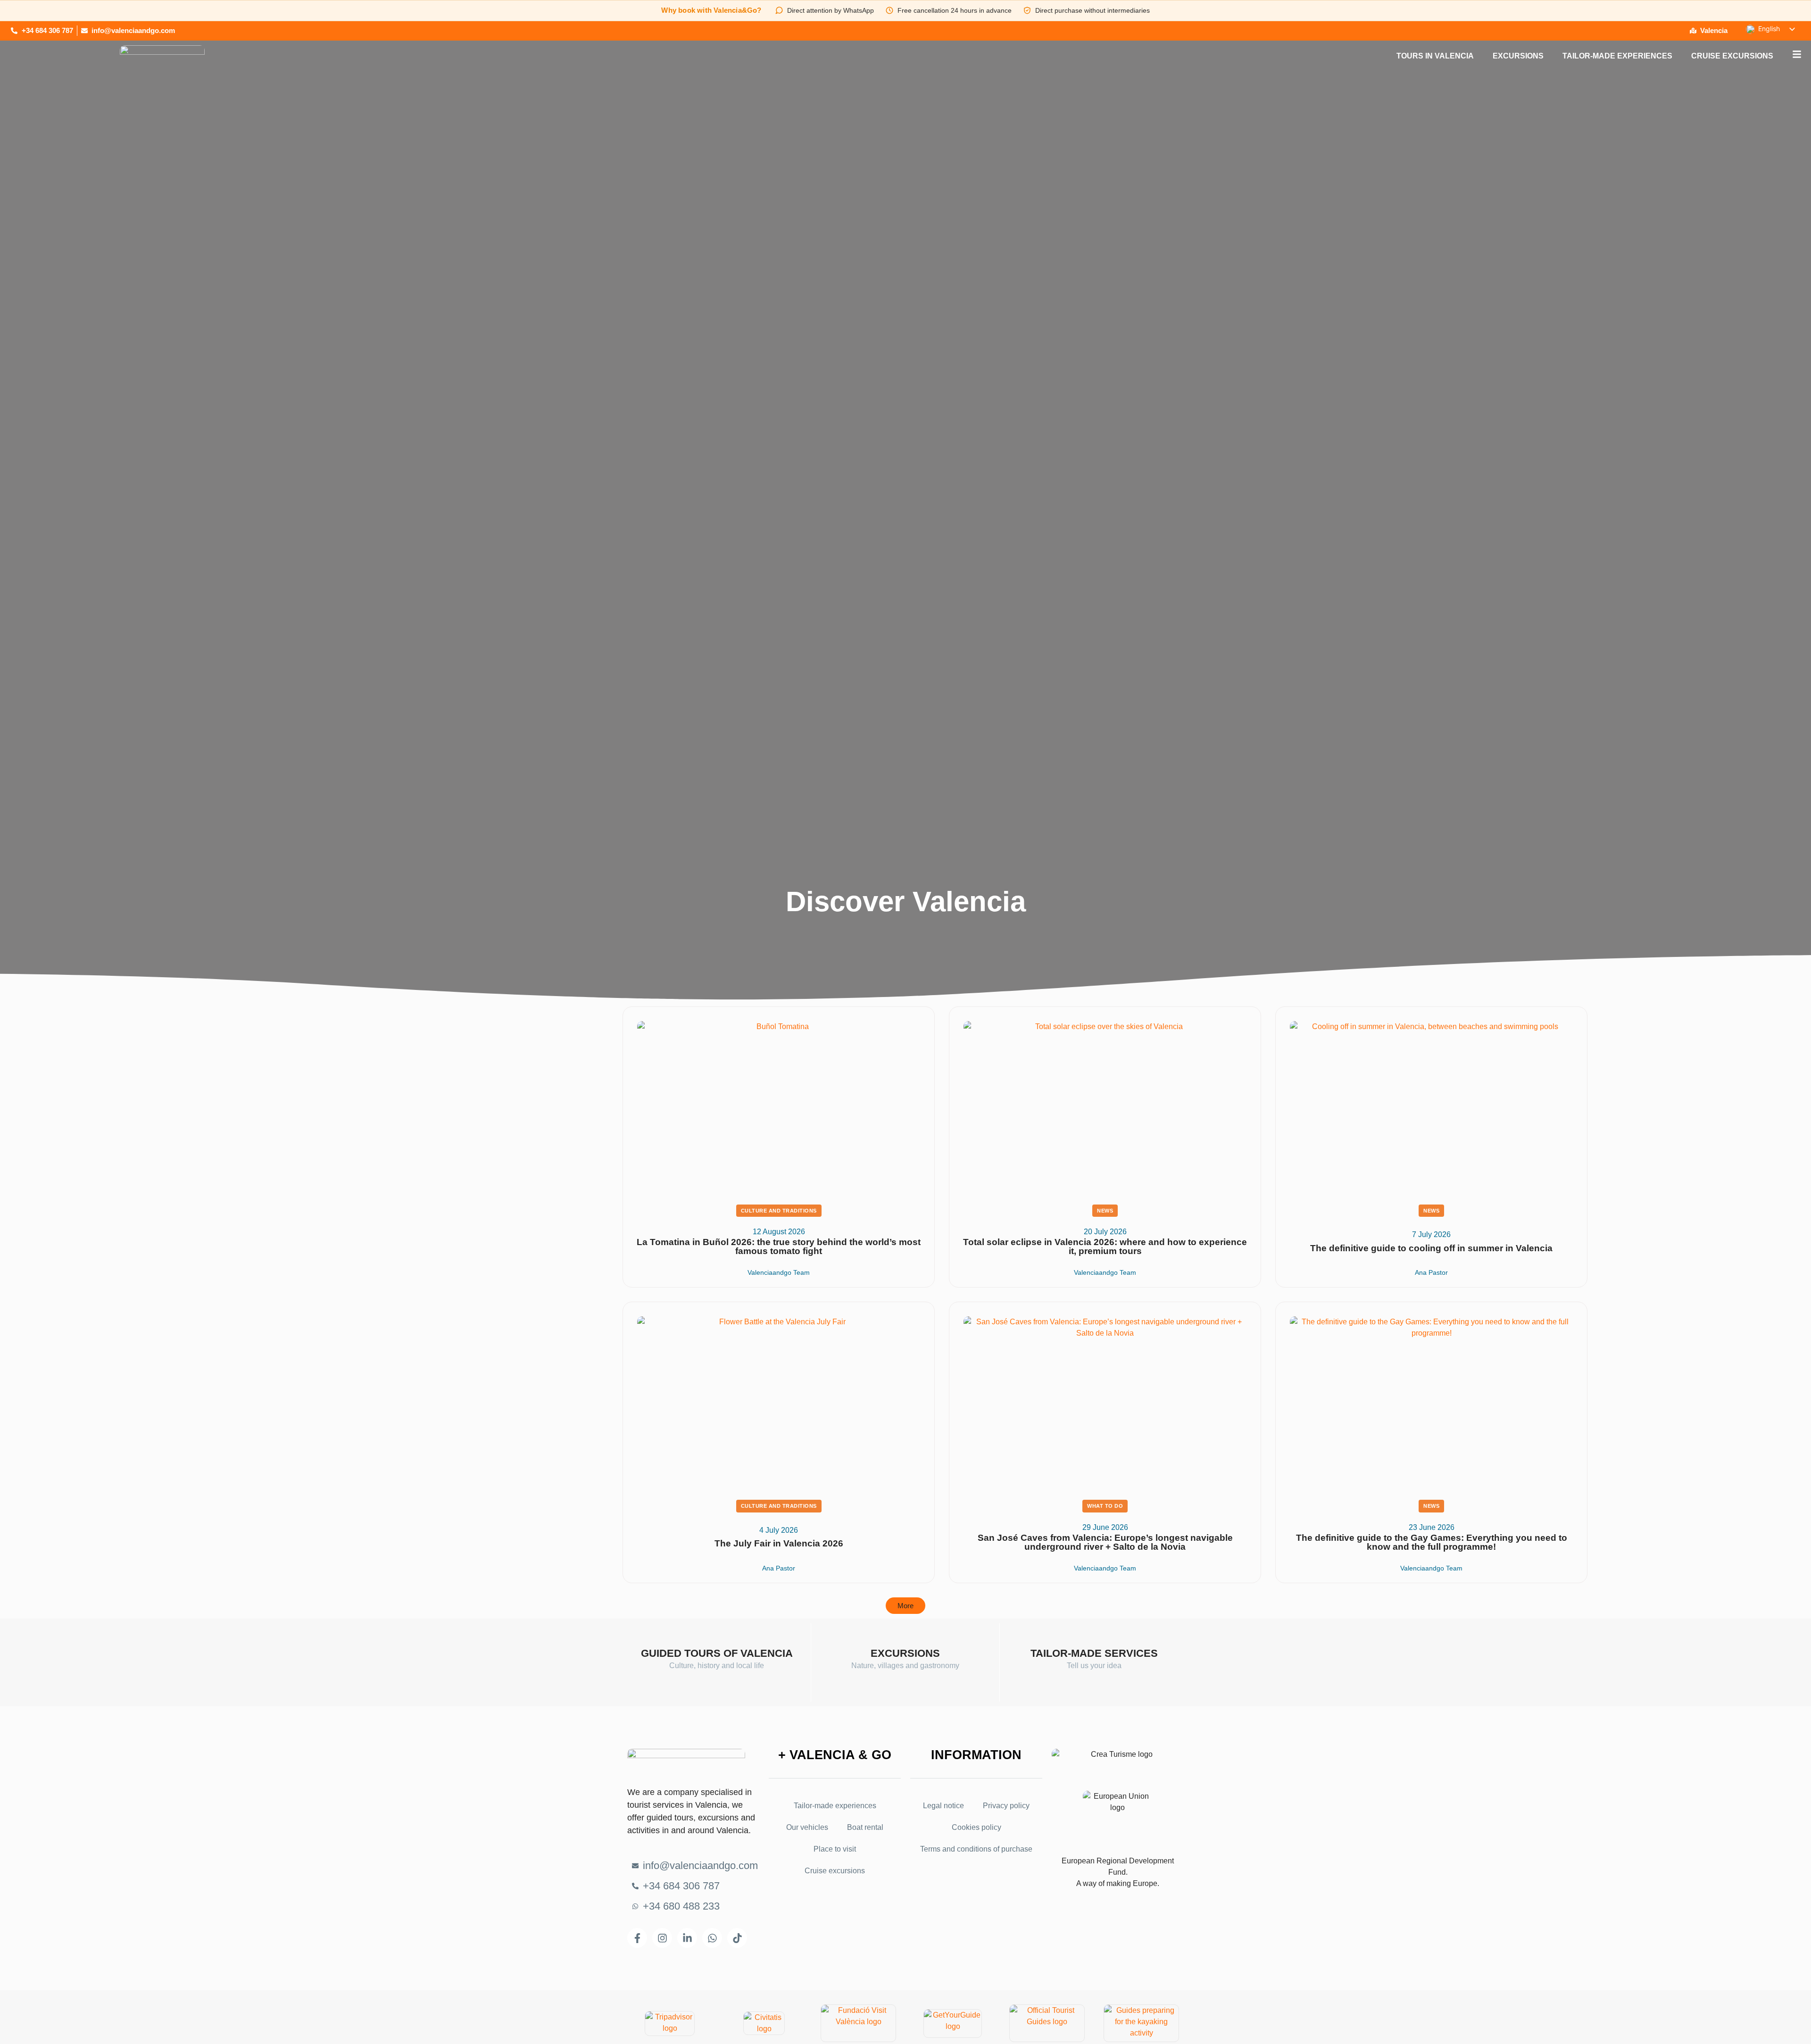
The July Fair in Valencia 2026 (779, 1543)
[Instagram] (662, 1938)
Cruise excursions (1732, 56)
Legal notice (943, 1806)
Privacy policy (1006, 1806)
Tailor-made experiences (1617, 56)
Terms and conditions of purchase (976, 1849)
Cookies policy (976, 1827)
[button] (905, 1606)
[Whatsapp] (712, 1938)
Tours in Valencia (1435, 56)
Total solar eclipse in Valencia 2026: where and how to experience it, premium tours (1105, 1246)
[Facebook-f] (637, 1938)
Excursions (1518, 56)
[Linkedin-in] (687, 1938)
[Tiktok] (737, 1938)
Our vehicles (807, 1827)
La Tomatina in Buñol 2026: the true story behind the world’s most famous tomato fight (779, 1246)
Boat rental (865, 1827)
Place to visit (835, 1849)
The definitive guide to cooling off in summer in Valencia (1431, 1248)
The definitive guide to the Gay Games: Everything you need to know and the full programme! (1432, 1542)
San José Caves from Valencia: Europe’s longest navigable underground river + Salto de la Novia (1105, 1542)
